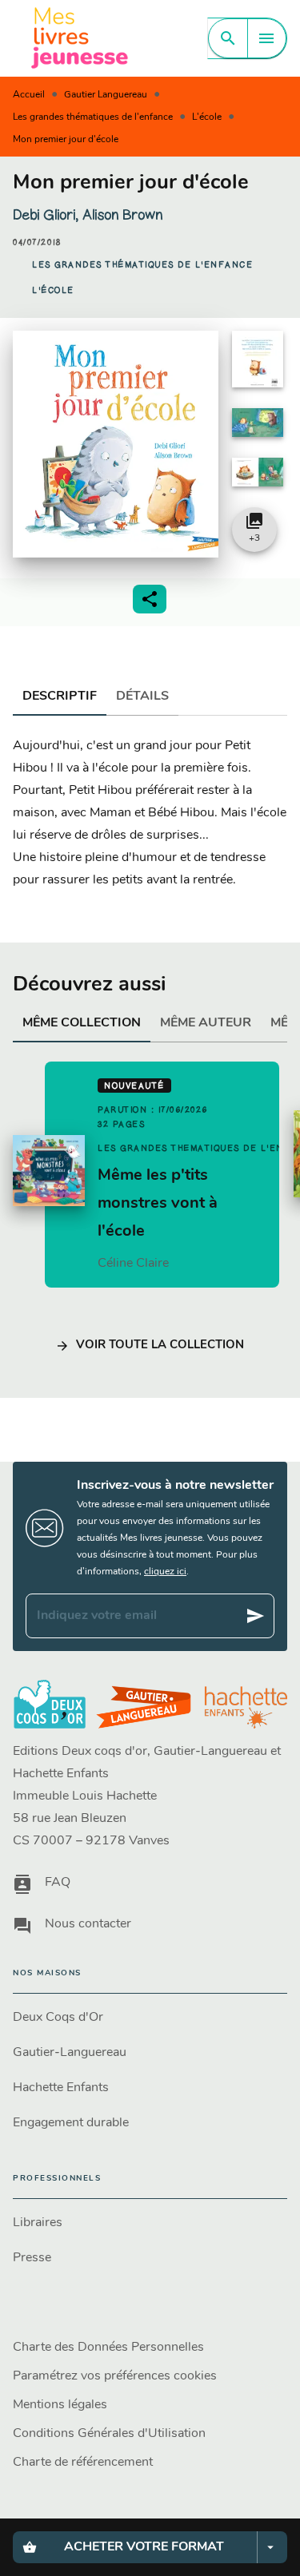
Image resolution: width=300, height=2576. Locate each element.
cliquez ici (165, 1572)
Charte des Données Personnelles (108, 2348)
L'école (207, 117)
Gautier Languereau (106, 95)
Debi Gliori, (48, 215)
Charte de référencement (83, 2463)
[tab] (60, 697)
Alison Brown (122, 215)
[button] (142, 265)
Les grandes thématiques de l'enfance (93, 117)
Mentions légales (60, 2405)
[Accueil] (80, 38)
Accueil (29, 95)
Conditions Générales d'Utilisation (109, 2434)
